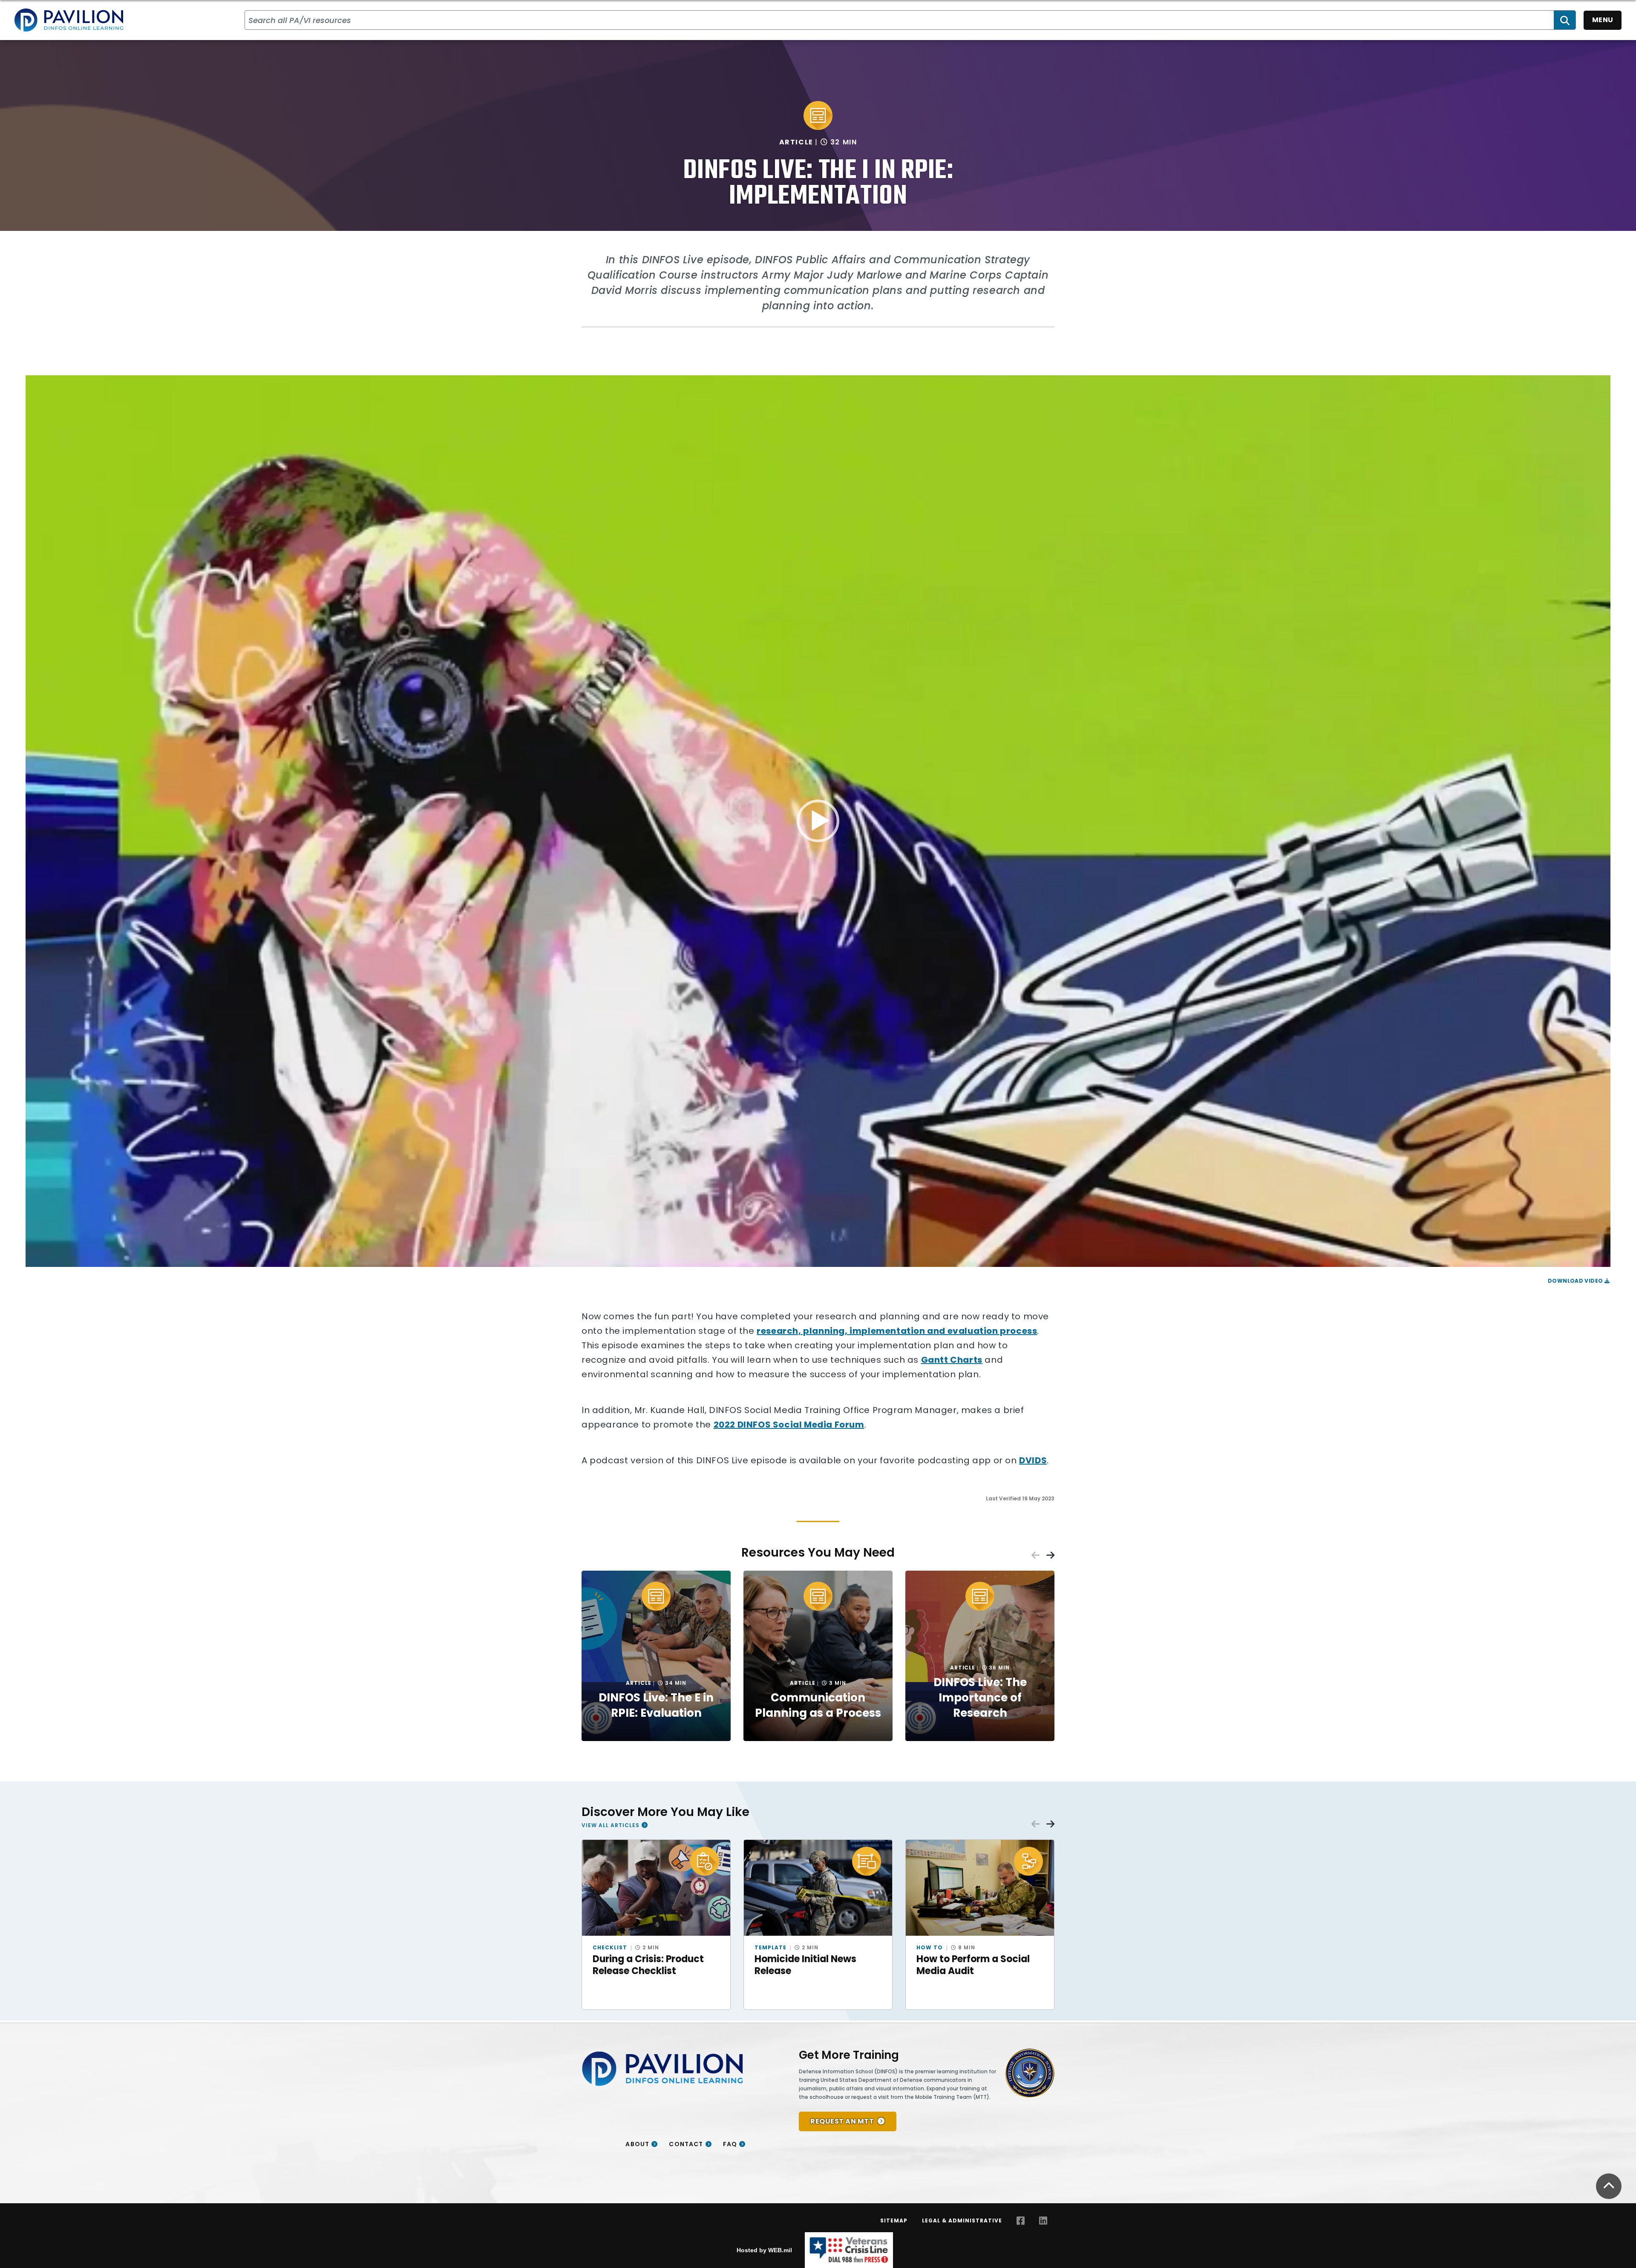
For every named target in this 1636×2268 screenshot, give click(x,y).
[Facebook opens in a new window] (1021, 2221)
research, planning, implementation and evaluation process (897, 1331)
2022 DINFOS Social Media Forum (789, 1425)
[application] (818, 821)
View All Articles (611, 1825)
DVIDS (1033, 1460)
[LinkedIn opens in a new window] (1043, 2221)
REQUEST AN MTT (842, 2121)
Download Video (1576, 1281)
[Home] (69, 20)
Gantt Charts (952, 1360)
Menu (1603, 20)
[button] (818, 821)
